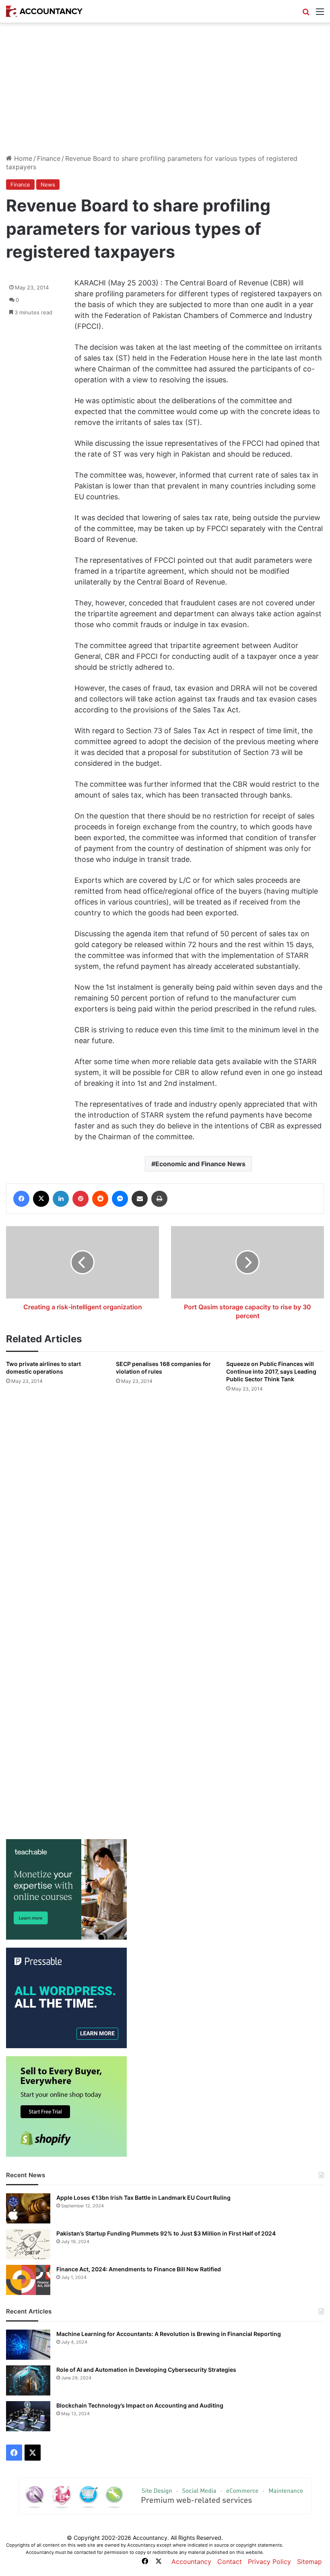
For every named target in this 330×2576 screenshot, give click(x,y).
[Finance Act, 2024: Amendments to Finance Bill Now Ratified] (28, 2280)
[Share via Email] (140, 1199)
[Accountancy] (44, 11)
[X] (41, 1199)
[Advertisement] (165, 92)
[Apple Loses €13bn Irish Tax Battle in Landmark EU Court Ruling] (28, 2208)
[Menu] (320, 14)
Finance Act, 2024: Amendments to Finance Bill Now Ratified (139, 2269)
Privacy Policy (269, 2562)
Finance (49, 158)
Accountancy (191, 2562)
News (48, 185)
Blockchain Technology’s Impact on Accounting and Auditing (140, 2405)
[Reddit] (100, 1199)
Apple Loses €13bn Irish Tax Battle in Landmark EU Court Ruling (143, 2198)
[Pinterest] (80, 1199)
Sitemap (309, 2562)
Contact (230, 2562)
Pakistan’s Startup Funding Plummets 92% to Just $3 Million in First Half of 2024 (166, 2233)
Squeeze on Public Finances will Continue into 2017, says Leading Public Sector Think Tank (271, 1371)
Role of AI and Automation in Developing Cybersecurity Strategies (146, 2370)
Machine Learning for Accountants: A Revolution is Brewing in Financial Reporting (169, 2334)
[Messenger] (120, 1199)
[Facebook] (21, 1199)
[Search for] (306, 14)
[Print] (159, 1199)
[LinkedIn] (61, 1199)
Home (22, 158)
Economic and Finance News (200, 1164)
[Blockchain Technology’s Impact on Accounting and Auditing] (28, 2416)
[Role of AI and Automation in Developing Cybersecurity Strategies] (28, 2380)
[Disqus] (165, 1505)
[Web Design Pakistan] (165, 2495)
